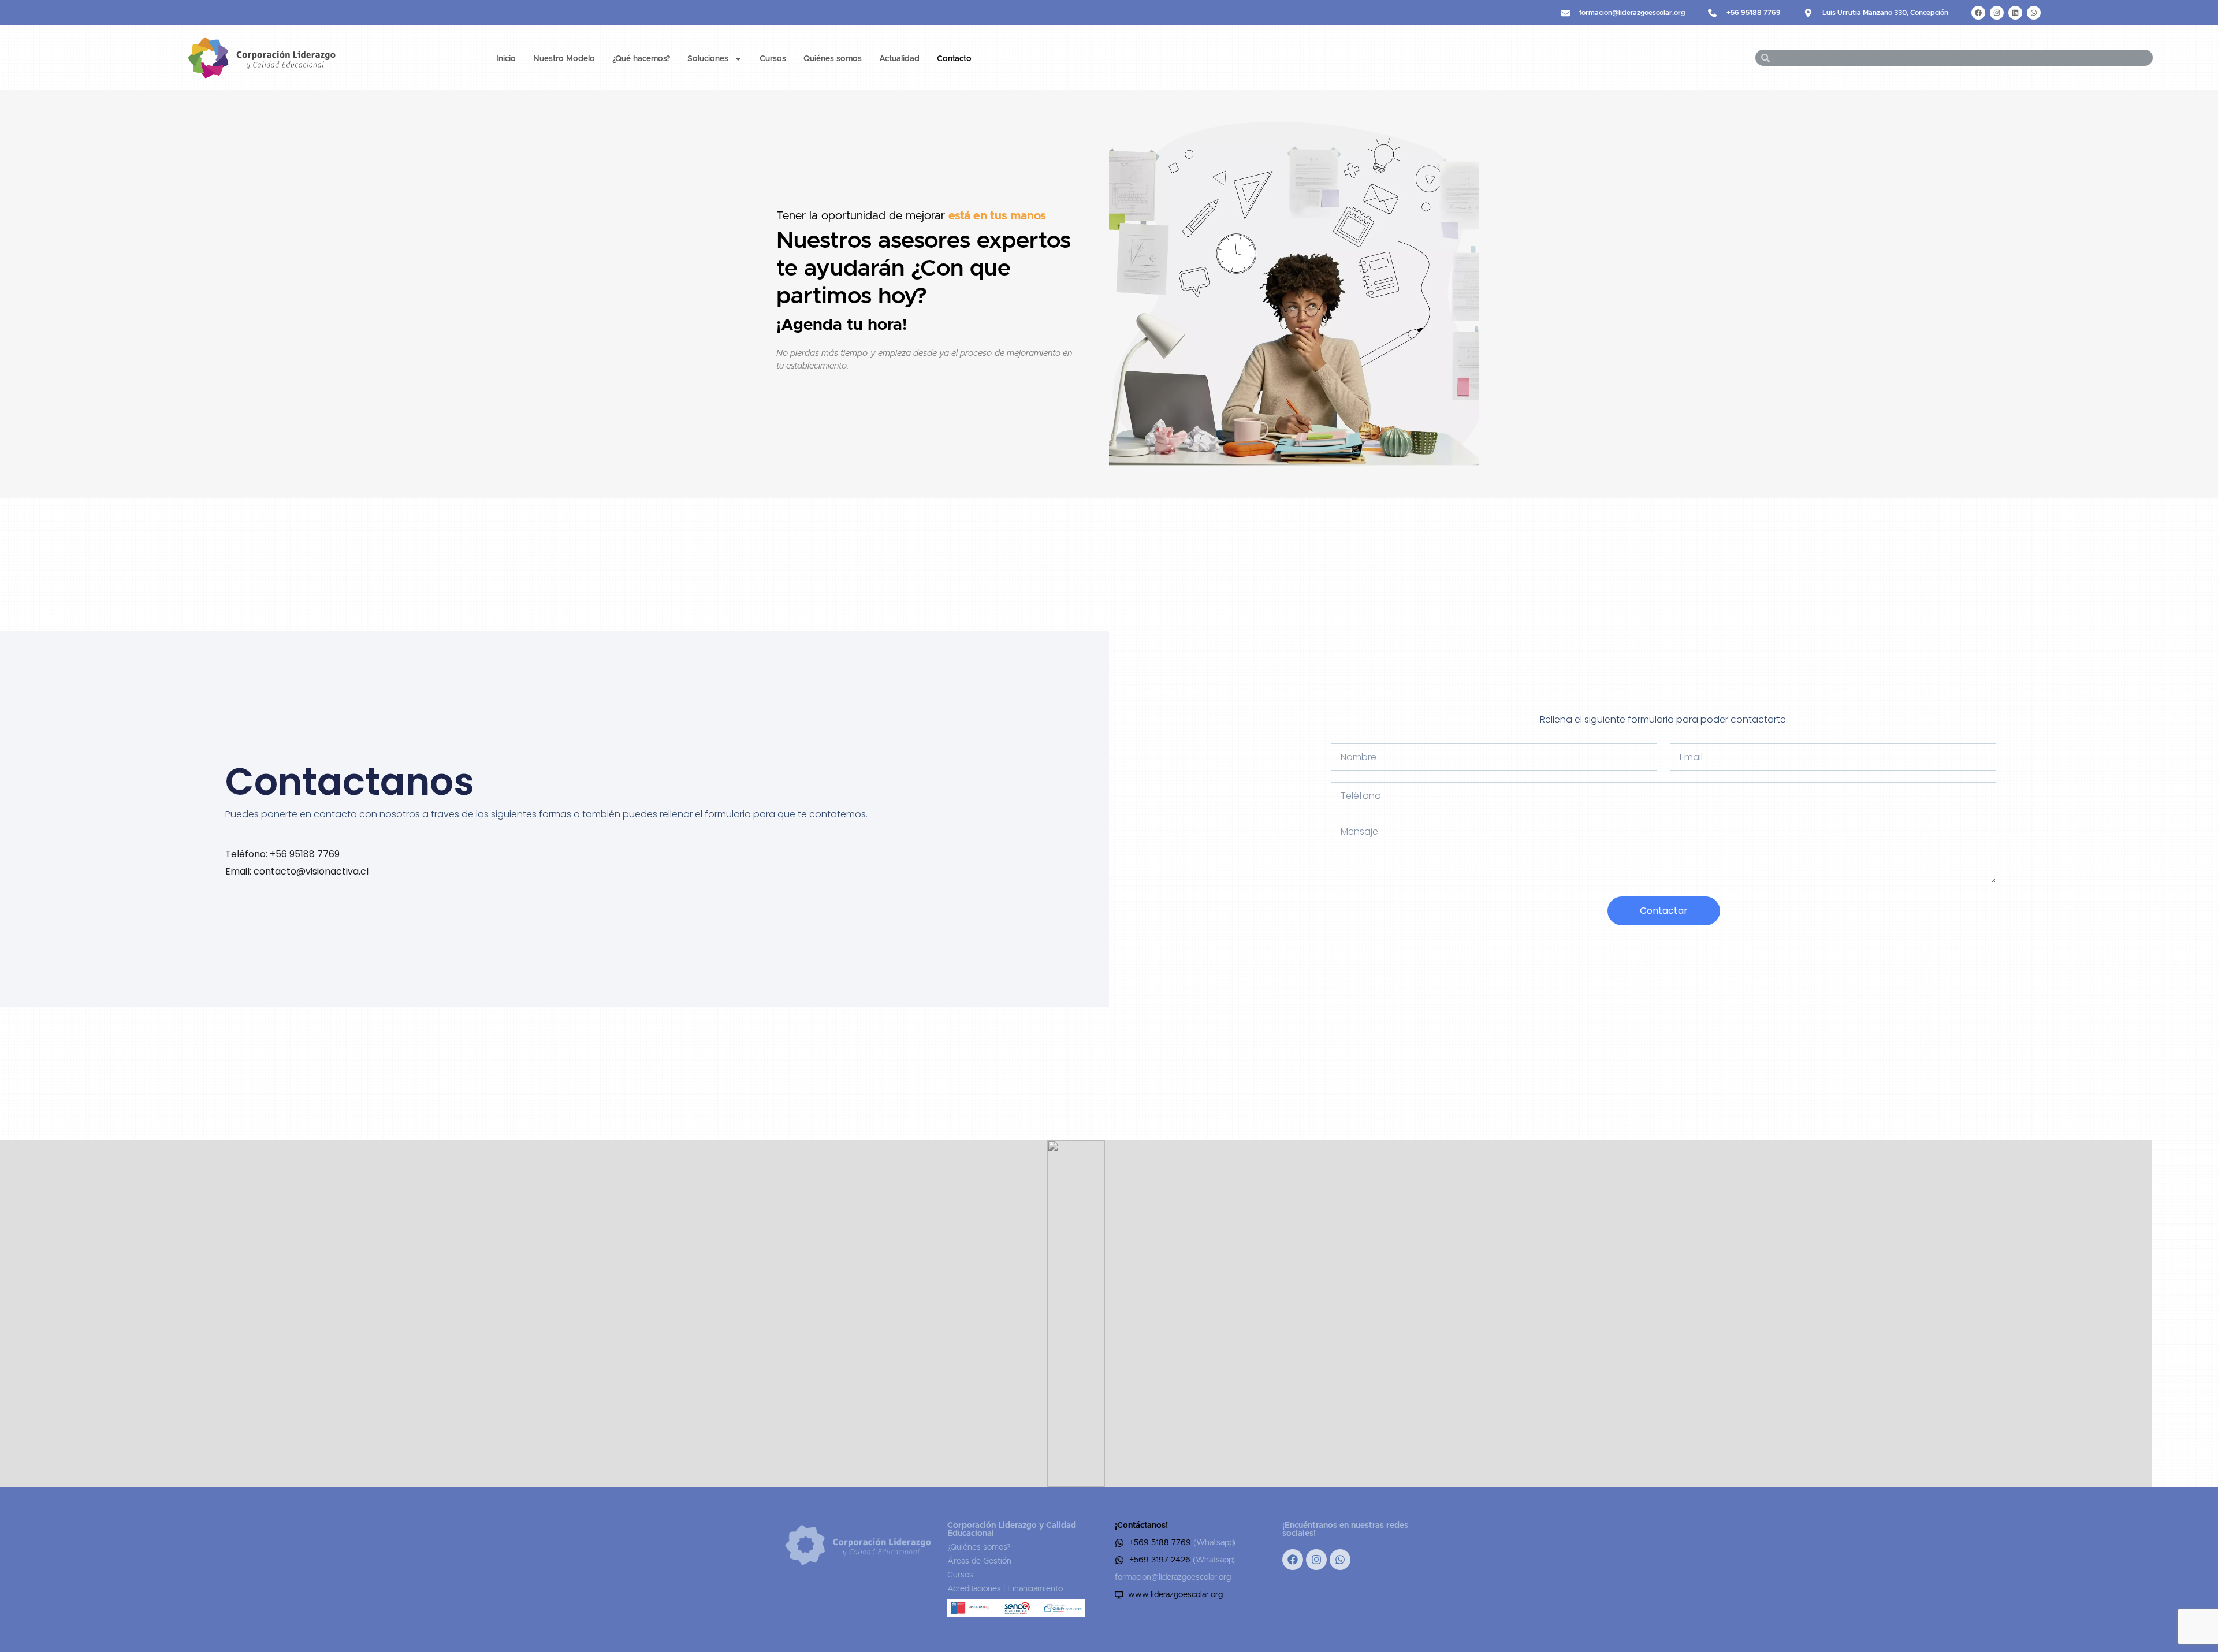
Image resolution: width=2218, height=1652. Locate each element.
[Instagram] (1997, 13)
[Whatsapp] (2034, 13)
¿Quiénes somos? (979, 1547)
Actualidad (899, 59)
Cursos (773, 59)
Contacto (954, 59)
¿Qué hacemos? (641, 59)
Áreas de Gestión (979, 1561)
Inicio (506, 59)
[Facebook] (1978, 13)
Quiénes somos (833, 59)
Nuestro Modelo (564, 59)
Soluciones (708, 59)
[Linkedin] (2015, 13)
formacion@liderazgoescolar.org (1173, 1577)
